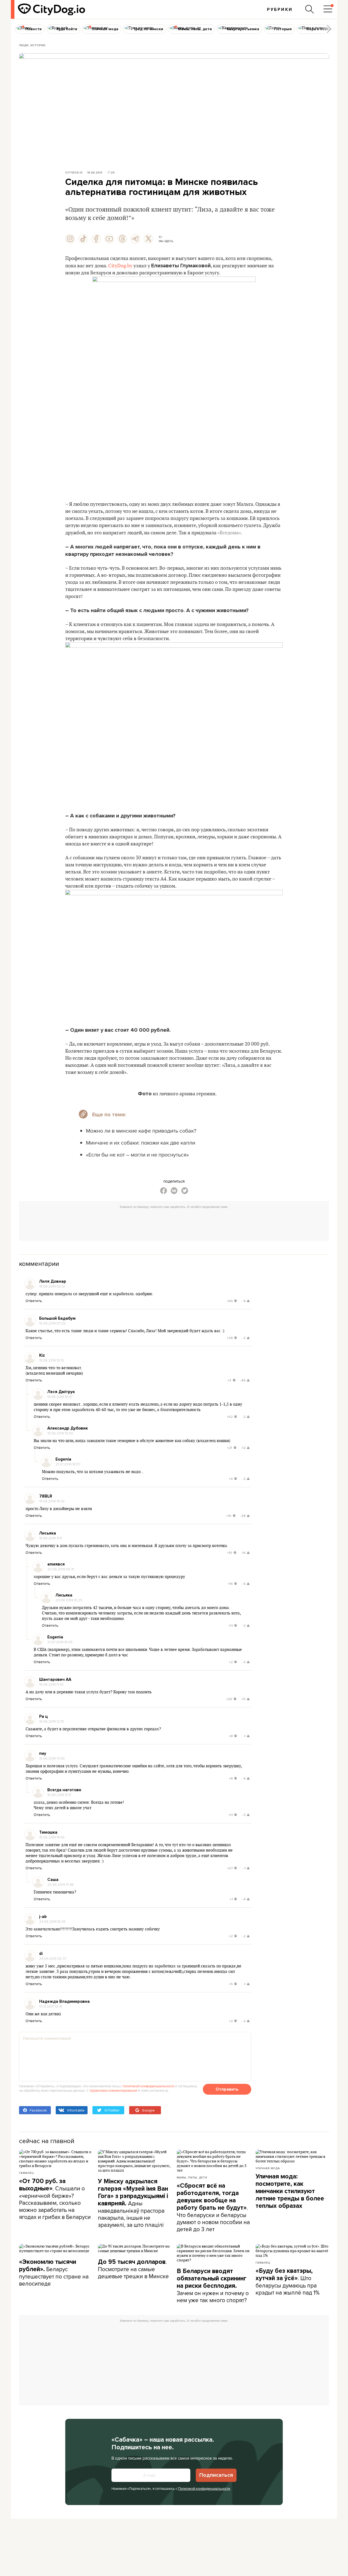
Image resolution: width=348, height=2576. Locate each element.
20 (113, 172)
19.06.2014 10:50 (60, 1433)
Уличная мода (268, 2168)
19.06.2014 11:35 (51, 1684)
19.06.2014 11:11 (50, 1538)
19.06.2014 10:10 (52, 1360)
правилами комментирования (114, 2090)
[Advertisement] (174, 1223)
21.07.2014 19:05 (60, 1642)
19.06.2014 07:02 (52, 1323)
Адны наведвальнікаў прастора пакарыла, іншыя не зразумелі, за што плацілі (133, 2203)
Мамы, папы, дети (192, 2177)
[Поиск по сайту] (310, 9)
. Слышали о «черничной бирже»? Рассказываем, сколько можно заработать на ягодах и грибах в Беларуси (55, 2199)
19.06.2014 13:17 (59, 1795)
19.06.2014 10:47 (60, 1397)
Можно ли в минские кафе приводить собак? (141, 1131)
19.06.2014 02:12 (52, 1286)
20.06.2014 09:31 (61, 1569)
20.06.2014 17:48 (60, 1884)
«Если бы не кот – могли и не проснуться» (137, 1154)
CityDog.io (74, 172)
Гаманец (26, 2173)
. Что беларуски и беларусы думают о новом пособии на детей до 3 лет (213, 2208)
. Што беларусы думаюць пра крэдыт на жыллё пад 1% (288, 2282)
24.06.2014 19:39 (52, 1921)
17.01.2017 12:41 (51, 2006)
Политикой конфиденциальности (204, 2488)
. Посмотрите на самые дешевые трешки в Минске (133, 2269)
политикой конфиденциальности (149, 2086)
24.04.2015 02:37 (53, 1958)
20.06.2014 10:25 (69, 1600)
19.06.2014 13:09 (52, 1758)
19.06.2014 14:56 (52, 1837)
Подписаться (216, 2475)
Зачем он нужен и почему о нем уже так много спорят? (213, 2286)
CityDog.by (120, 266)
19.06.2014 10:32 (52, 1501)
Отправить (227, 2089)
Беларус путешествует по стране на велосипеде (54, 2273)
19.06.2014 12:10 (52, 1721)
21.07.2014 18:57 (68, 1464)
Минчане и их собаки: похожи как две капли (141, 1143)
